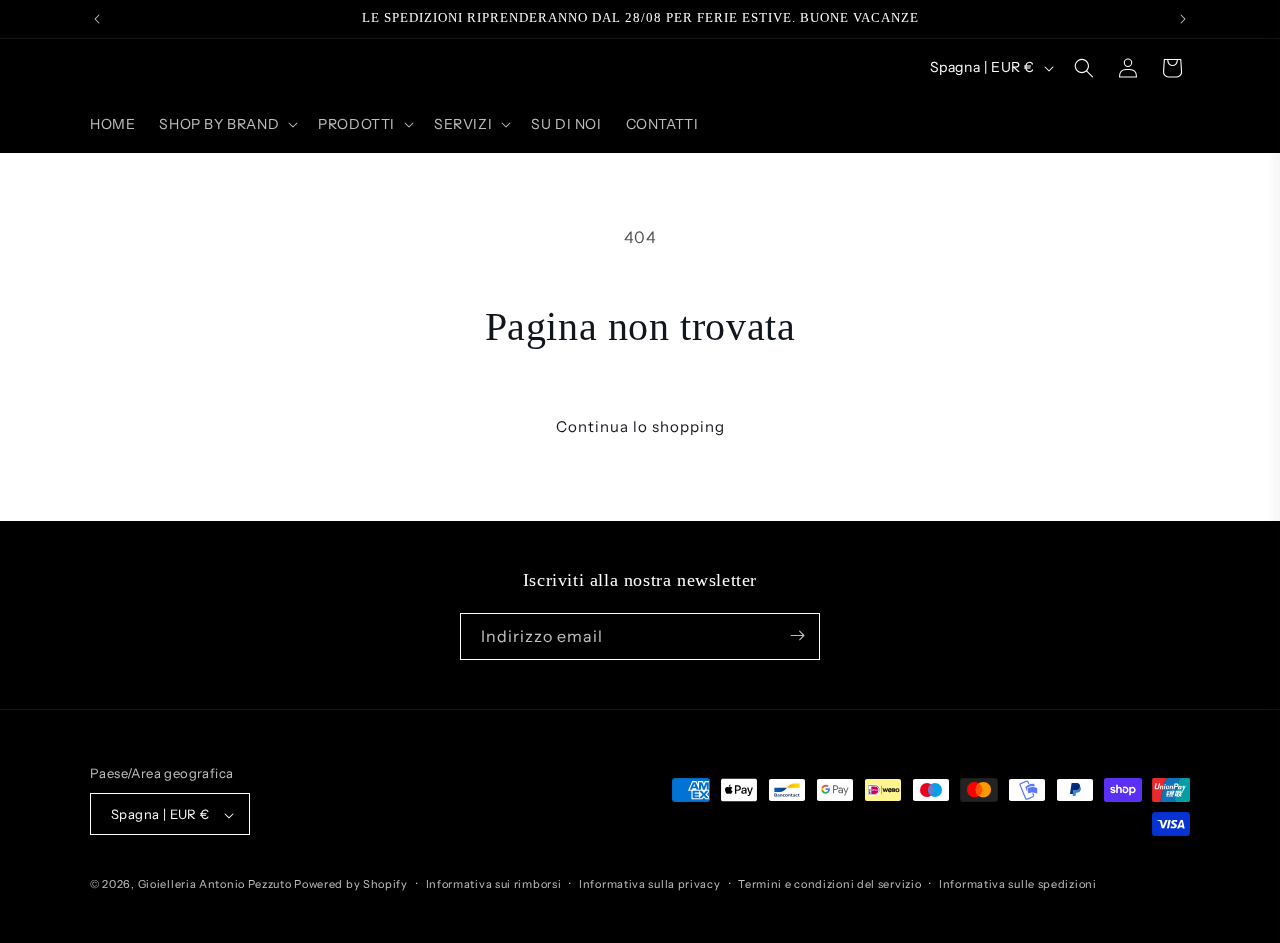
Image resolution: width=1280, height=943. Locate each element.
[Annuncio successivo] (1183, 19)
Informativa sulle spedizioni (1018, 884)
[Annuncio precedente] (97, 19)
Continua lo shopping (640, 426)
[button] (226, 124)
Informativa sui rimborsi (494, 884)
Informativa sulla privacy (650, 884)
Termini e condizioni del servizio (829, 884)
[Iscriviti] (797, 635)
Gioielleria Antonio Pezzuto (216, 885)
